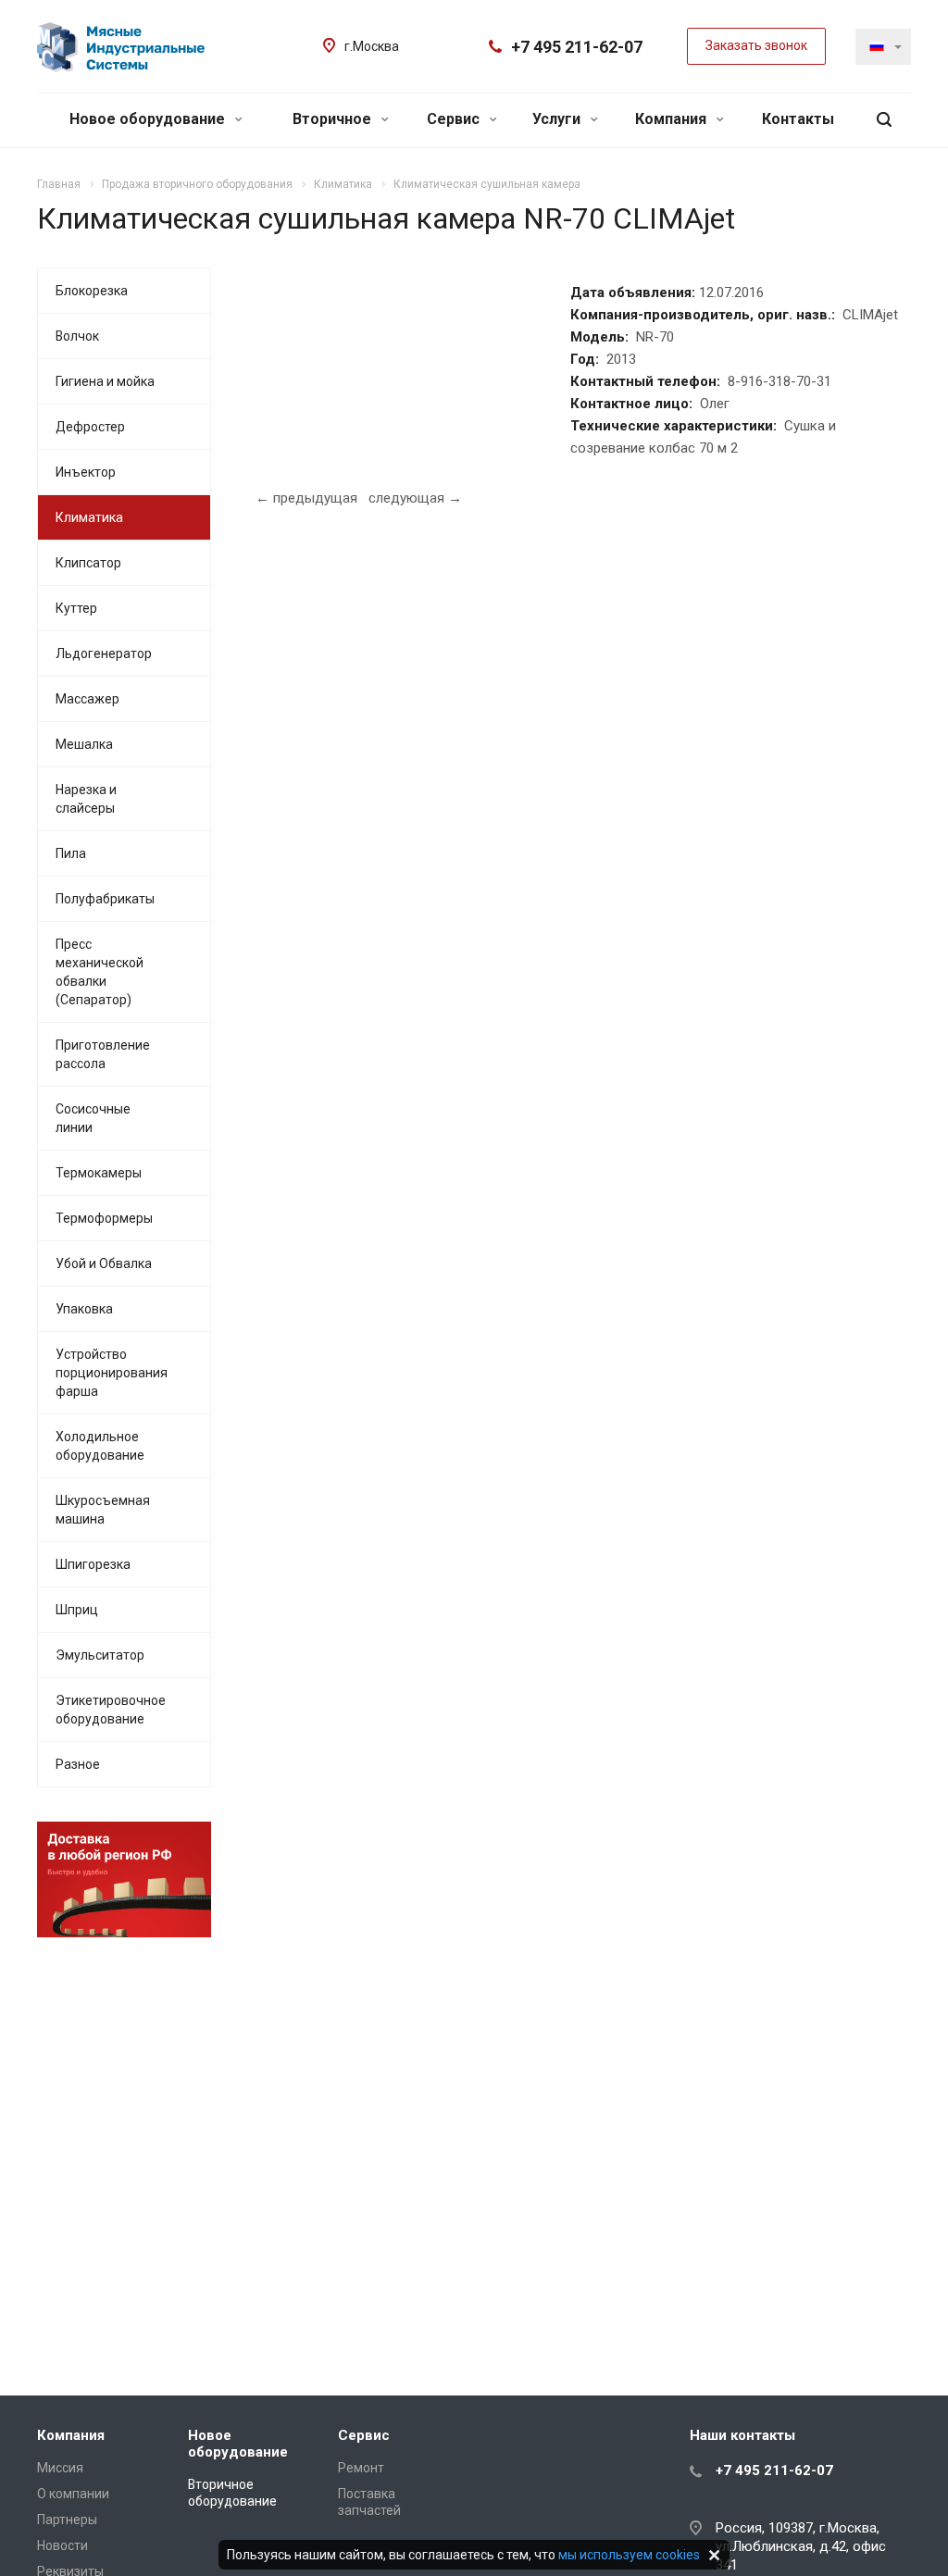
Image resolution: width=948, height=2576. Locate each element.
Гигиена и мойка (105, 381)
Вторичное (334, 119)
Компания (673, 119)
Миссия (60, 2468)
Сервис (455, 119)
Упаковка (84, 1309)
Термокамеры (99, 1173)
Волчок (77, 336)
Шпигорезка (93, 1564)
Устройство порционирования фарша (112, 1373)
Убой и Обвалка (104, 1263)
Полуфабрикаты (105, 899)
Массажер (87, 699)
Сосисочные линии (93, 1118)
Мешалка (84, 744)
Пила (71, 853)
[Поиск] (884, 120)
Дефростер (90, 427)
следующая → (415, 498)
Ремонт (361, 2468)
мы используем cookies (629, 2555)
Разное (78, 1764)
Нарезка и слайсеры (86, 799)
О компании (73, 2494)
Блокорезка (92, 291)
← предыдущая (306, 498)
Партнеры (67, 2520)
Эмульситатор (100, 1655)
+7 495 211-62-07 (577, 47)
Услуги (558, 119)
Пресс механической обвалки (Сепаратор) (100, 972)
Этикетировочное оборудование (111, 1710)
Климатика (89, 517)
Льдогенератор (104, 653)
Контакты (798, 119)
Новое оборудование (149, 119)
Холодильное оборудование (100, 1446)
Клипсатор (88, 563)
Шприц (77, 1610)
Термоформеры (104, 1218)
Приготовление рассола (103, 1054)
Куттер (76, 608)
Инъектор (86, 472)
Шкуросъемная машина (103, 1510)
